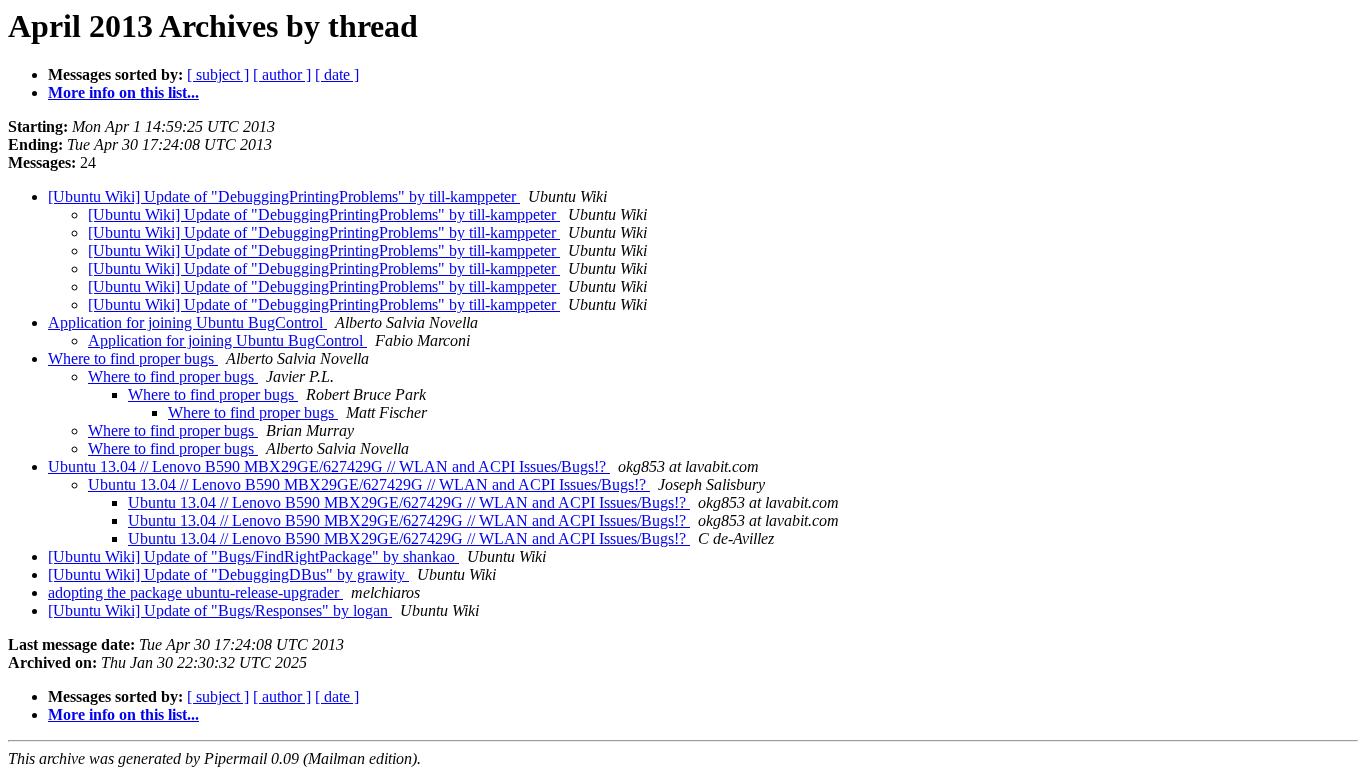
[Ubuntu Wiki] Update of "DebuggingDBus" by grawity (228, 574)
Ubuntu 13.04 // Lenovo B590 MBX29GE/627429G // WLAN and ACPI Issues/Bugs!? (329, 466)
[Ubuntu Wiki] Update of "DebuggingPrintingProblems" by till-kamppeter (284, 196)
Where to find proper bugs (133, 358)
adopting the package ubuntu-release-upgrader (195, 592)
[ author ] (282, 74)
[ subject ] (218, 74)
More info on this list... (123, 92)
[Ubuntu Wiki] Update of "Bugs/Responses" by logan (220, 610)
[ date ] (337, 74)
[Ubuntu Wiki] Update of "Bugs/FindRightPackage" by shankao (253, 556)
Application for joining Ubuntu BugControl (187, 322)
